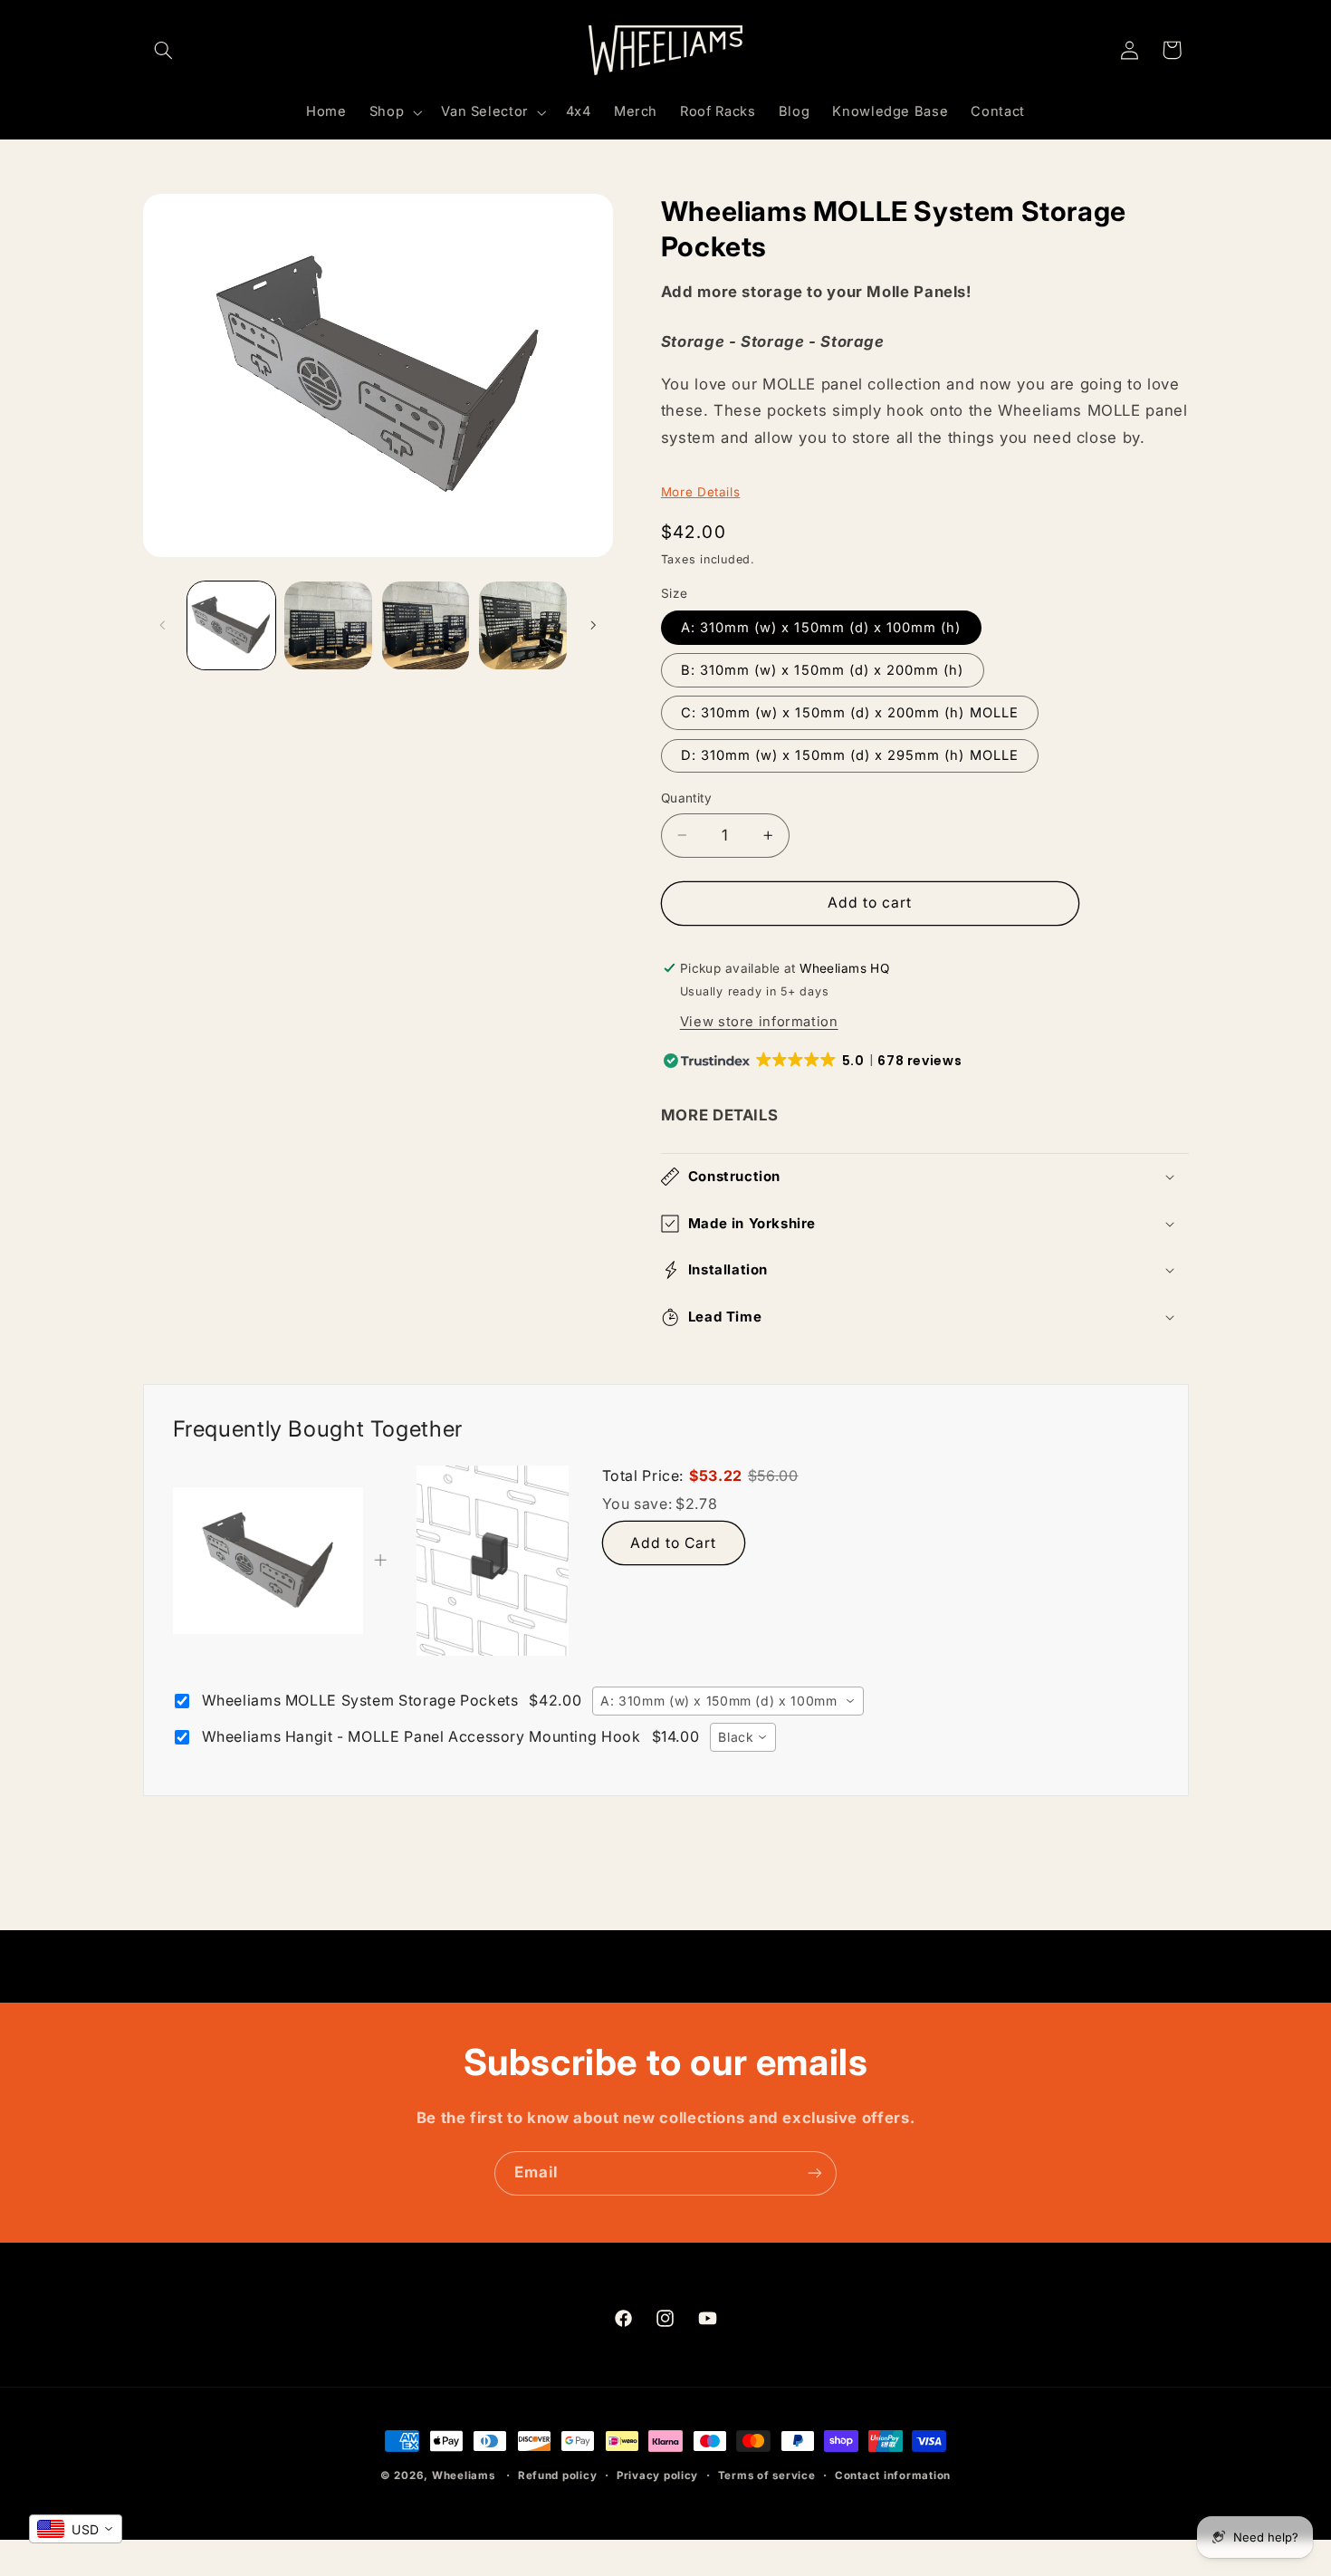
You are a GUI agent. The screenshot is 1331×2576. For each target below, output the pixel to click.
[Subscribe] (815, 2173)
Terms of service (767, 2475)
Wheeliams (464, 2475)
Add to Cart (674, 1543)
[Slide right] (593, 625)
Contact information (893, 2475)
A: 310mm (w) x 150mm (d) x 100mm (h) (821, 628)
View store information (759, 1022)
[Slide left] (163, 625)
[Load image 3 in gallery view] (426, 625)
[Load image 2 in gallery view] (328, 625)
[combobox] (728, 1701)
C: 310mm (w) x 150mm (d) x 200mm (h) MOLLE (850, 713)
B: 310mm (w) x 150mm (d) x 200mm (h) (823, 670)
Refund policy (558, 2475)
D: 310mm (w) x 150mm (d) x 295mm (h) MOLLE (850, 755)
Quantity (686, 798)
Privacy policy (657, 2475)
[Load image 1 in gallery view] (231, 625)
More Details (701, 492)
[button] (164, 50)
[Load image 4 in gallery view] (523, 625)
